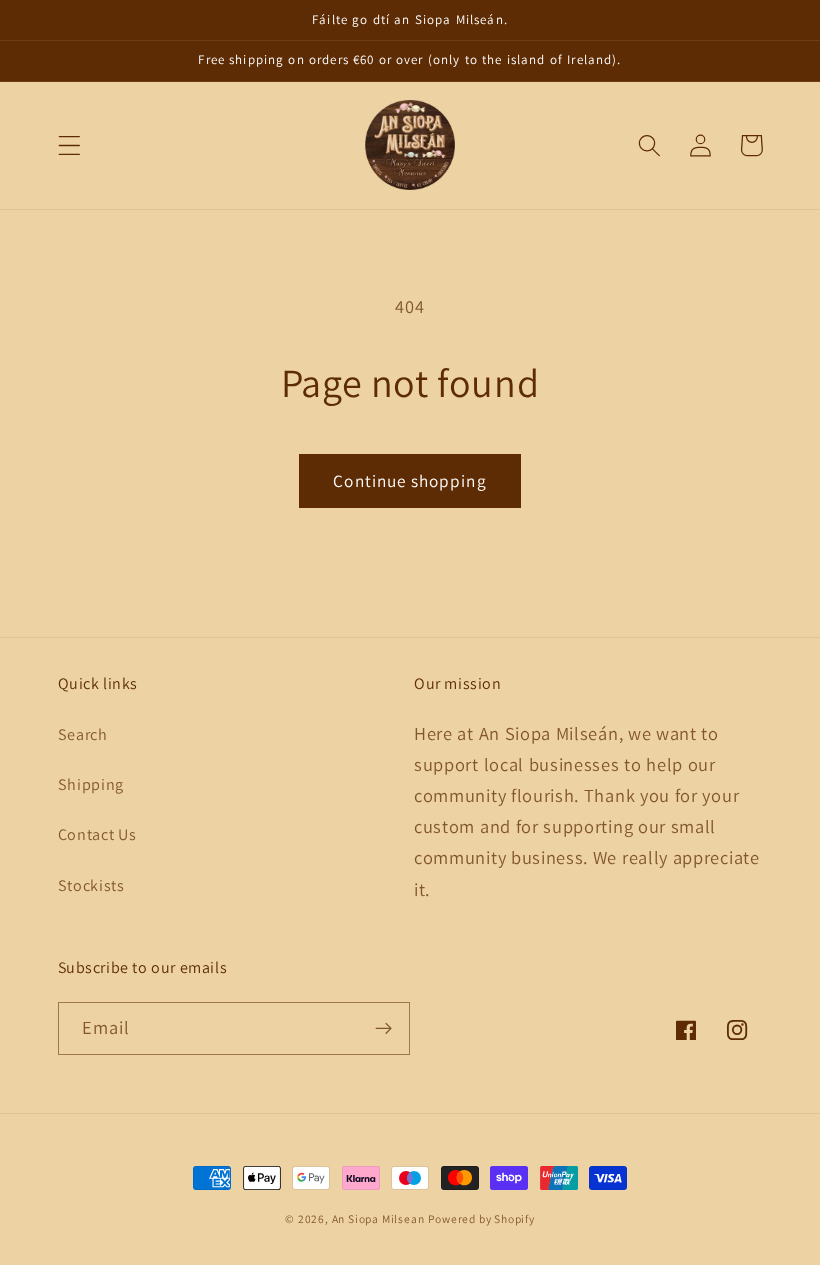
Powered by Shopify (481, 1218)
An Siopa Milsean (378, 1218)
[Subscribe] (383, 1029)
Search (83, 734)
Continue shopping (410, 480)
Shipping (91, 784)
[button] (69, 145)
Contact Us (97, 834)
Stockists (91, 885)
